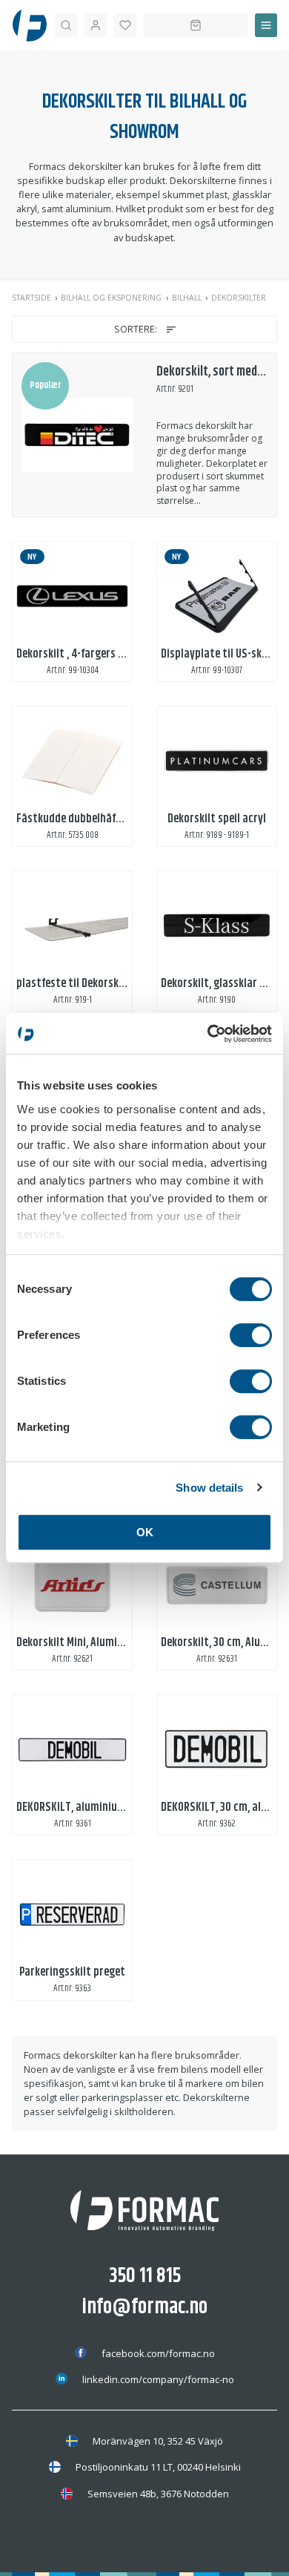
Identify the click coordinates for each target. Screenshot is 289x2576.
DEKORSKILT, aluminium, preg (84, 1808)
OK (145, 1532)
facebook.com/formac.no (158, 2353)
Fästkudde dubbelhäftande (80, 819)
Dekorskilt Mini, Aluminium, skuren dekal (110, 1643)
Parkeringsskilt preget (72, 1972)
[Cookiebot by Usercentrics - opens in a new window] (208, 1034)
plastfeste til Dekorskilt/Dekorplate (102, 984)
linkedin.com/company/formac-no (158, 2379)
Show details (209, 1488)
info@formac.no (145, 2307)
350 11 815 (145, 2276)
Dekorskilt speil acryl (217, 819)
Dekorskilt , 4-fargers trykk (80, 654)
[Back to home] (30, 25)
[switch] (251, 1335)
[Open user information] (96, 25)
